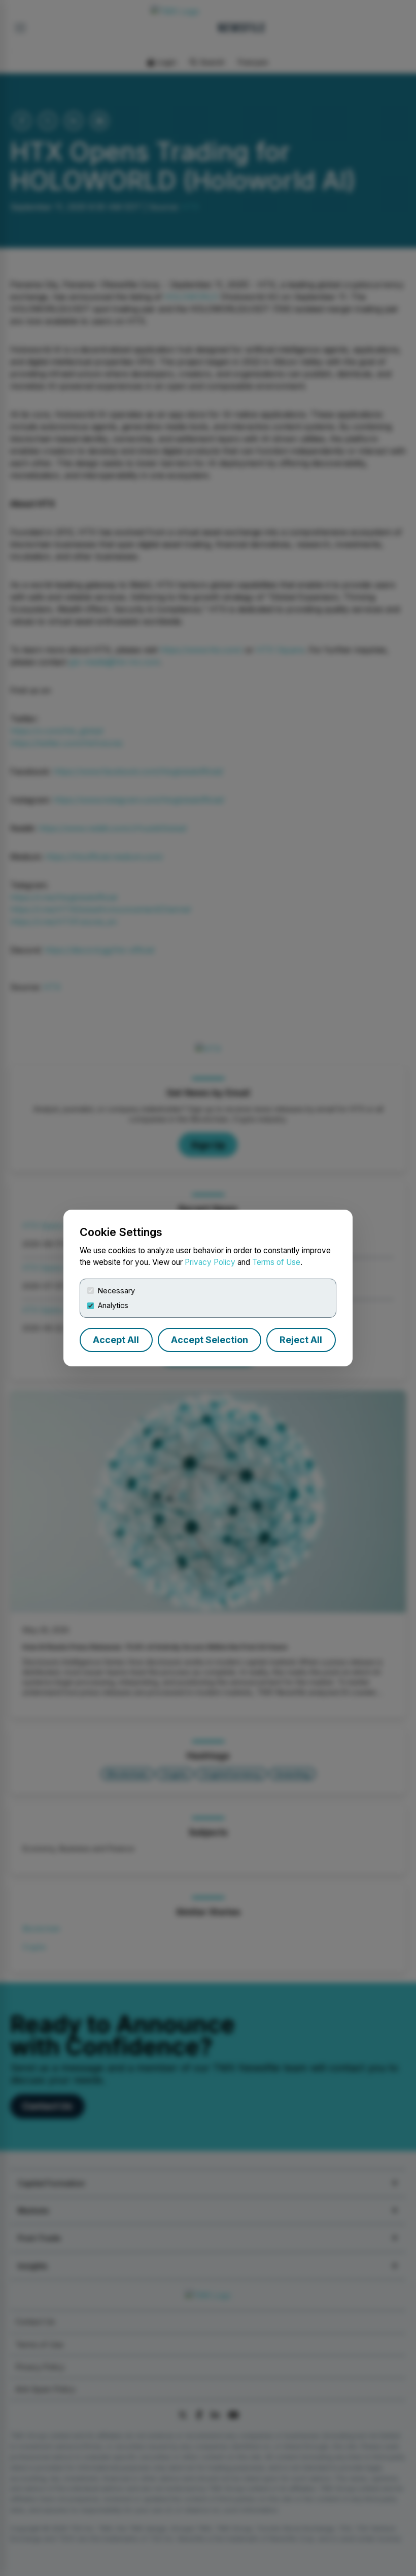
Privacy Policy (210, 1262)
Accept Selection (210, 1340)
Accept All (116, 1340)
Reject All (301, 1340)
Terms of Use (276, 1262)
